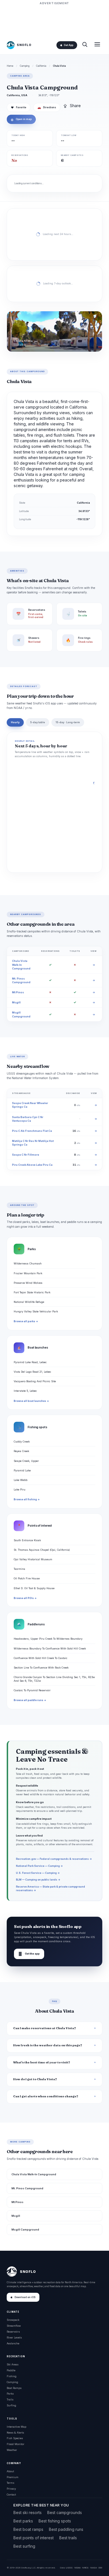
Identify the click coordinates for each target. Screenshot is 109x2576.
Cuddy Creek (22, 1442)
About (10, 2471)
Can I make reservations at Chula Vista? (45, 2028)
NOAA (77, 2568)
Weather (12, 2450)
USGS (69, 2568)
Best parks (23, 2521)
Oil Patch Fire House (27, 1578)
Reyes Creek (21, 1451)
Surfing (11, 2405)
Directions (47, 107)
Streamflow (14, 2326)
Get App (68, 45)
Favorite (19, 107)
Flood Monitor (16, 2444)
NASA (93, 2568)
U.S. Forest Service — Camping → (38, 1873)
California (41, 66)
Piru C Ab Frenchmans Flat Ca (32, 1131)
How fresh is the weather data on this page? (48, 2045)
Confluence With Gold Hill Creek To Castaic (41, 1658)
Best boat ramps (28, 2529)
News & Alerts (15, 2433)
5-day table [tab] (38, 722)
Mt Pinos (18, 992)
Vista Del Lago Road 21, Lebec (32, 1372)
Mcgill (16, 1002)
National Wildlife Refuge (29, 1302)
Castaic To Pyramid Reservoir (32, 1690)
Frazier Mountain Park (28, 1273)
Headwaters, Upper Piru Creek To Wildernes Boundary (48, 1639)
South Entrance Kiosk (27, 1540)
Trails (10, 2399)
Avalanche (13, 2343)
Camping (25, 66)
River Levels (14, 2337)
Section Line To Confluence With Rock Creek (41, 1668)
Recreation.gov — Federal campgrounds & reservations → (54, 1859)
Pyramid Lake (22, 1470)
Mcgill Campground (25, 2230)
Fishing (12, 2376)
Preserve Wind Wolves (28, 1283)
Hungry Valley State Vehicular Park (36, 1311)
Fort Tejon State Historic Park (32, 1292)
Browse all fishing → (27, 1499)
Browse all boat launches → (31, 1401)
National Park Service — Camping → (39, 1866)
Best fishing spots (55, 2521)
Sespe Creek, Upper (26, 1461)
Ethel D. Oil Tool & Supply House (34, 1588)
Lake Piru (20, 1489)
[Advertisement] (54, 20)
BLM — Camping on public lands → (38, 1880)
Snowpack (13, 2320)
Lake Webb (21, 1480)
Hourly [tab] (15, 722)
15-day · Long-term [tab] (68, 722)
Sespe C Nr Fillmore (26, 1155)
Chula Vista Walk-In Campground (21, 965)
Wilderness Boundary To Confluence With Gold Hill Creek (50, 1648)
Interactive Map (16, 2427)
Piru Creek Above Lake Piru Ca (32, 1165)
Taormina (19, 1569)
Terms (10, 2483)
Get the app (29, 1954)
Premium (13, 2477)
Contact (11, 2495)
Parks (10, 2394)
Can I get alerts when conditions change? (46, 2096)
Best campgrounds (65, 2512)
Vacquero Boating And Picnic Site (35, 1381)
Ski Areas (13, 2364)
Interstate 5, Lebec (25, 1391)
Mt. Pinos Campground (27, 2188)
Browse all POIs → (25, 1598)
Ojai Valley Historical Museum (33, 1559)
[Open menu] (97, 45)
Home (10, 66)
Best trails (68, 2538)
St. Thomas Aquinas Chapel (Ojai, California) (42, 1550)
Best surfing (24, 2546)
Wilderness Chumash (28, 1263)
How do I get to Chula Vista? (35, 2079)
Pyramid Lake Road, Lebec (30, 1362)
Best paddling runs (66, 2529)
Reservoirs (13, 2332)
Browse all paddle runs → (30, 1700)
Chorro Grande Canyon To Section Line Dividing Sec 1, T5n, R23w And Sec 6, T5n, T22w (54, 1679)
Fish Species (15, 2438)
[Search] (85, 45)
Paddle (11, 2370)
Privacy (11, 2489)
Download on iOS (25, 2297)
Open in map (21, 119)
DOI (100, 2568)
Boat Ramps (14, 2388)
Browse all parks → (26, 1321)
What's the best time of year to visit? (42, 2062)
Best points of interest (34, 2538)
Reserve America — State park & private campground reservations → (50, 1888)
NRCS (85, 2568)
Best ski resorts (28, 2512)
